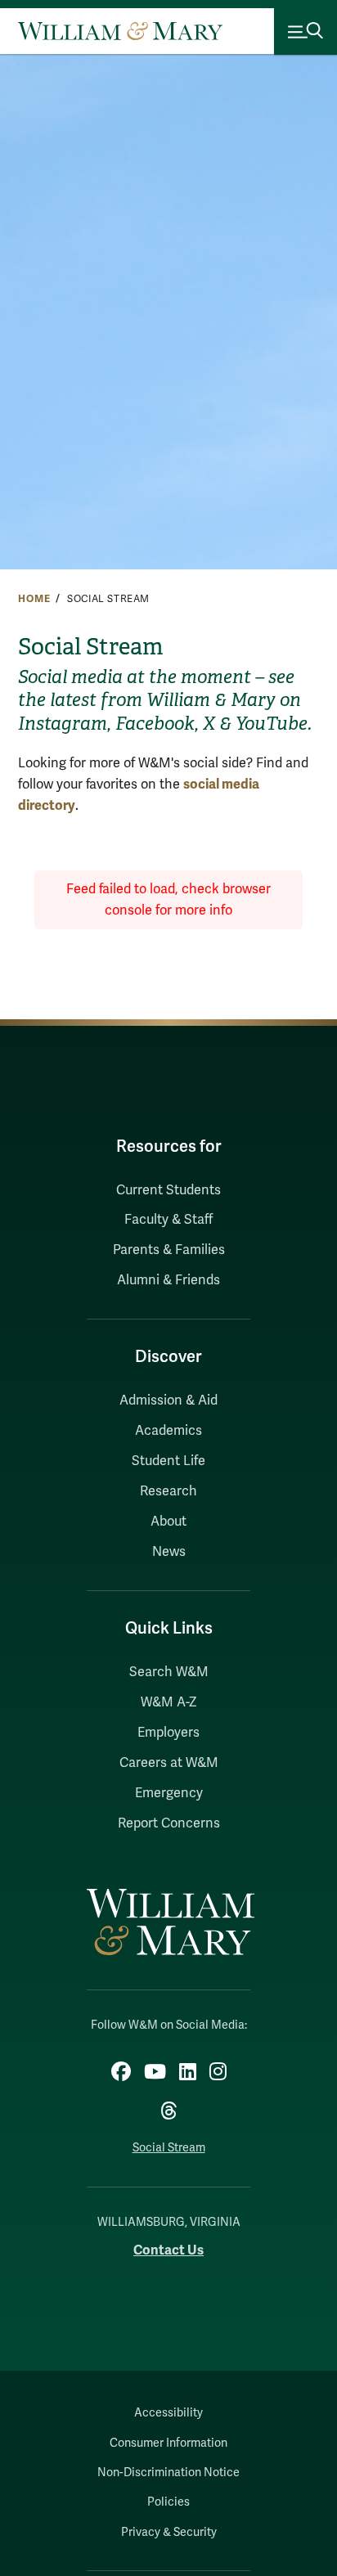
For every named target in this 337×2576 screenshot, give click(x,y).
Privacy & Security (169, 2532)
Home (34, 599)
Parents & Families (169, 1250)
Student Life (168, 1461)
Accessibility (168, 2413)
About (168, 1522)
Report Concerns (169, 1823)
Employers (168, 1733)
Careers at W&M (169, 1763)
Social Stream (169, 2148)
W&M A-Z (169, 1702)
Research (168, 1491)
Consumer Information (168, 2443)
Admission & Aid (168, 1400)
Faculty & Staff (168, 1220)
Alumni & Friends (168, 1280)
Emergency (169, 1793)
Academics (168, 1431)
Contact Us (168, 2250)
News (169, 1552)
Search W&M (169, 1672)
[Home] (120, 31)
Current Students (168, 1190)
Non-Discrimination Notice (168, 2473)
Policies (168, 2502)
